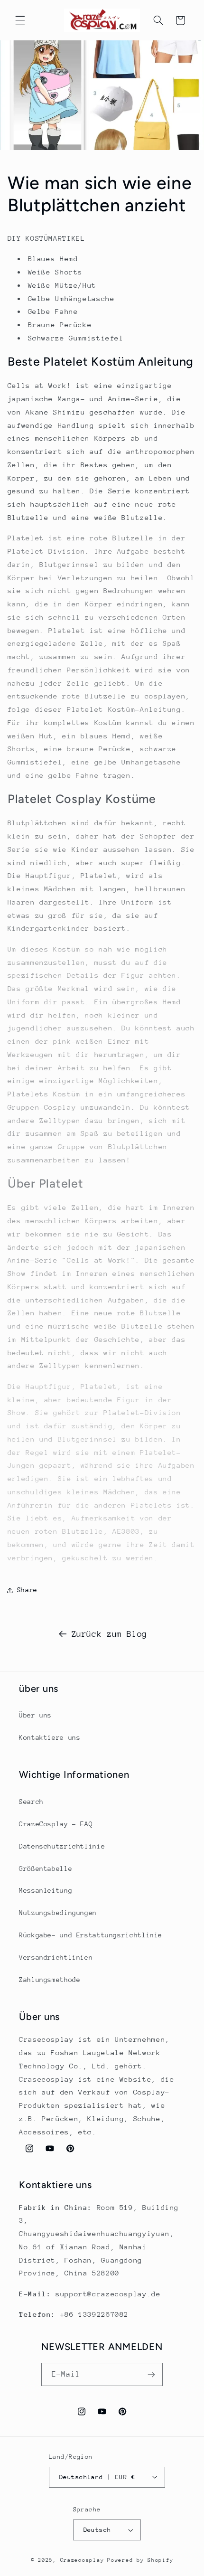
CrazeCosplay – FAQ (56, 1824)
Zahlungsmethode (50, 1980)
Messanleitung (46, 1890)
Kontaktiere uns (50, 1737)
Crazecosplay (82, 2560)
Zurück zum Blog (109, 1634)
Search (31, 1802)
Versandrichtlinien (56, 1957)
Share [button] (27, 1590)
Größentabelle (46, 1868)
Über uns (35, 1715)
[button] (20, 20)
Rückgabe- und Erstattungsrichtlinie (91, 1935)
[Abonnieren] (151, 2374)
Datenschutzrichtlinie (62, 1846)
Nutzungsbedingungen (58, 1913)
